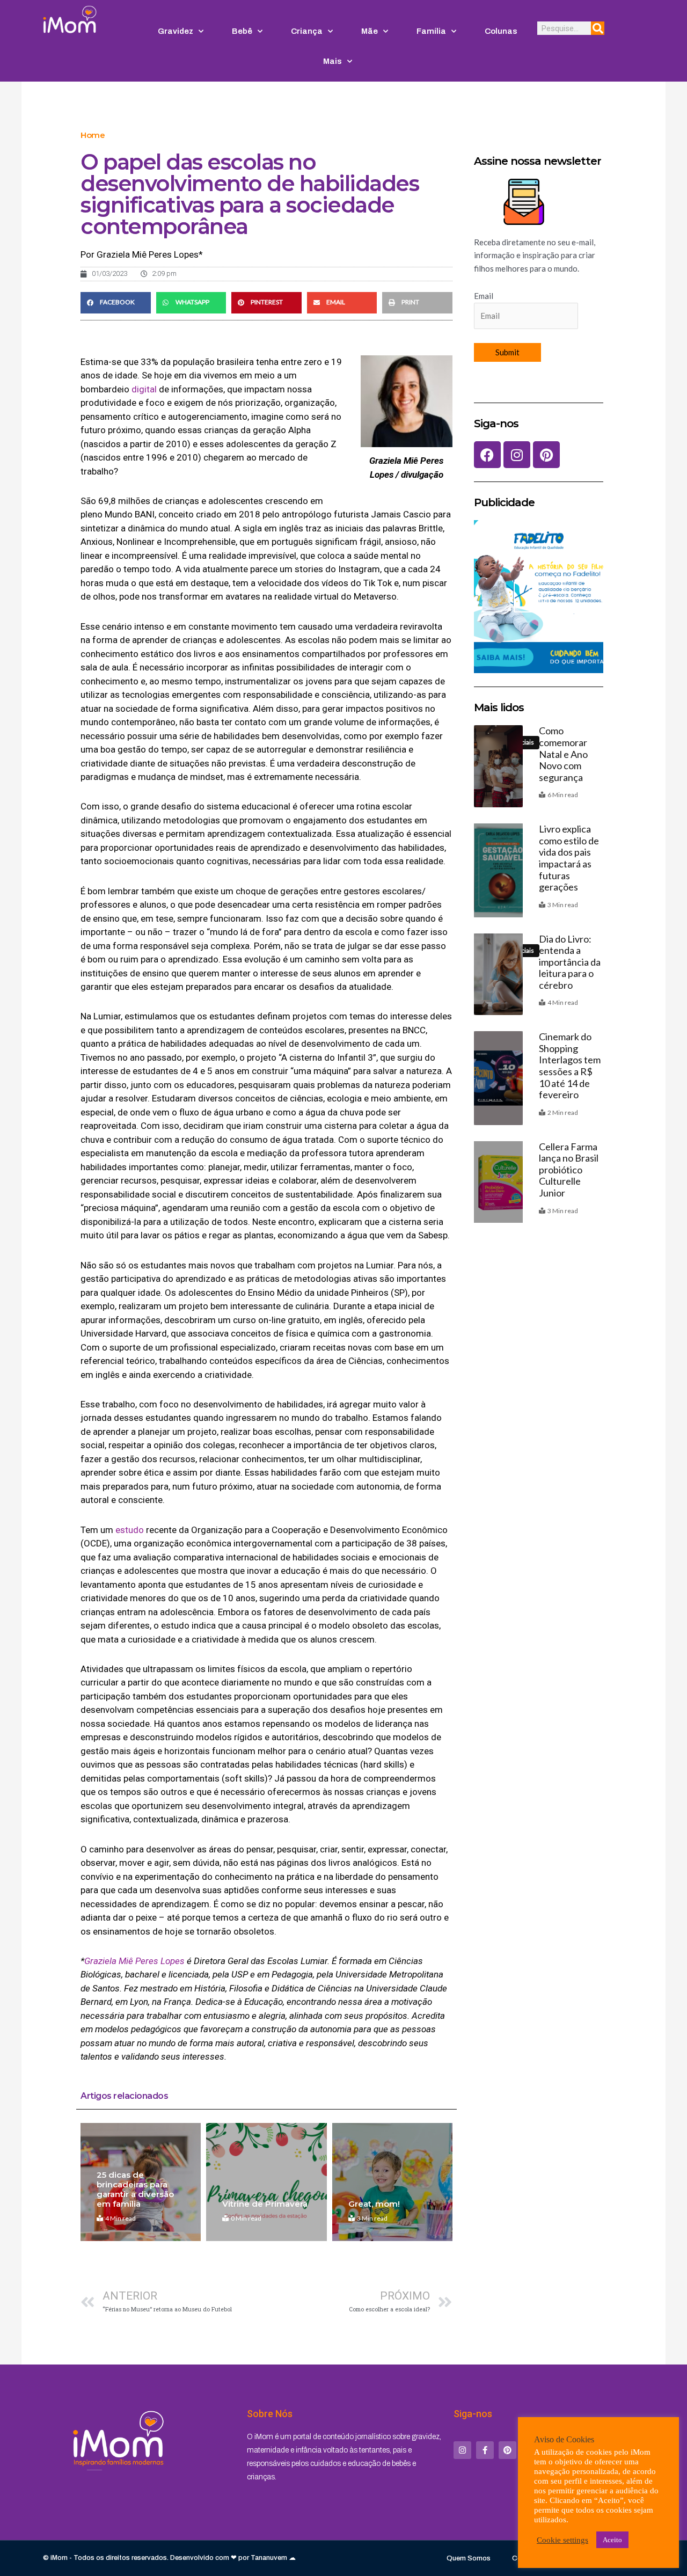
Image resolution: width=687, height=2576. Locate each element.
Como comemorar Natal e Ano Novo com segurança (563, 754)
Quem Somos (469, 2558)
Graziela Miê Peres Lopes (134, 1961)
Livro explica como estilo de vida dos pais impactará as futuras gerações (569, 858)
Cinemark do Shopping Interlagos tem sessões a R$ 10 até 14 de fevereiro (570, 1066)
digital (144, 389)
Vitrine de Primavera (265, 2204)
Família (431, 31)
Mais (332, 61)
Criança (307, 31)
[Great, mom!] (392, 2182)
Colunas (501, 31)
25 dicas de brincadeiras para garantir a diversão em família (135, 2189)
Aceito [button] (612, 2540)
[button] (116, 303)
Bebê (242, 31)
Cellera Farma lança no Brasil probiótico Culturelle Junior (569, 1170)
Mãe (370, 31)
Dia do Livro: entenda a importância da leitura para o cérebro (570, 962)
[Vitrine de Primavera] (266, 2182)
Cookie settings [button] (562, 2540)
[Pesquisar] (598, 28)
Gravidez (176, 31)
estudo (130, 1530)
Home (93, 135)
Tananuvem (269, 2558)
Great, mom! (374, 2204)
